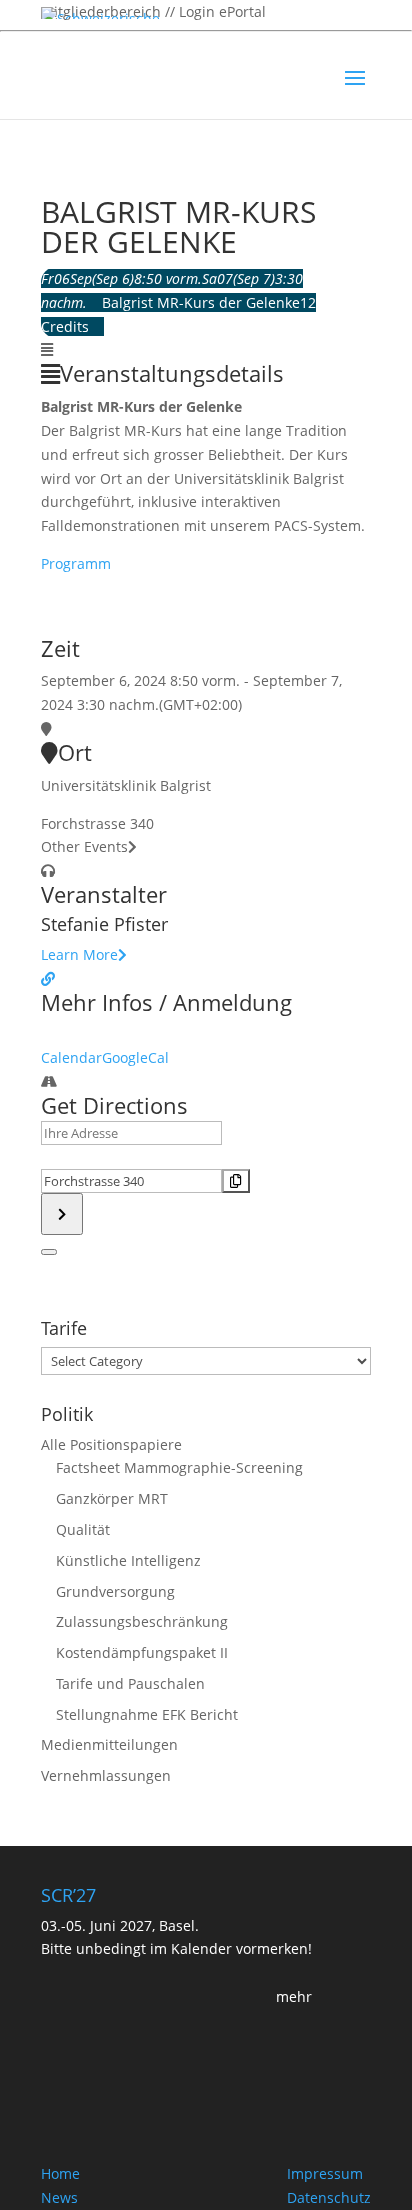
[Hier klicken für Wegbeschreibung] (62, 1214)
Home (60, 2173)
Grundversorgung (115, 1591)
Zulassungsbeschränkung (142, 1621)
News (59, 2197)
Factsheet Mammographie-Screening (179, 1467)
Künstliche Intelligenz (128, 1560)
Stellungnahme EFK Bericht (147, 1714)
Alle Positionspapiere (111, 1444)
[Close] (49, 1252)
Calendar (71, 1057)
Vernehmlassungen (106, 1775)
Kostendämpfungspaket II (142, 1652)
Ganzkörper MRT (112, 1498)
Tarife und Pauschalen (130, 1683)
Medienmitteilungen (109, 1744)
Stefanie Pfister (104, 924)
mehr (294, 1996)
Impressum (325, 2173)
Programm (76, 563)
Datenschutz (329, 2197)
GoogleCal (135, 1057)
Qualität (83, 1529)
